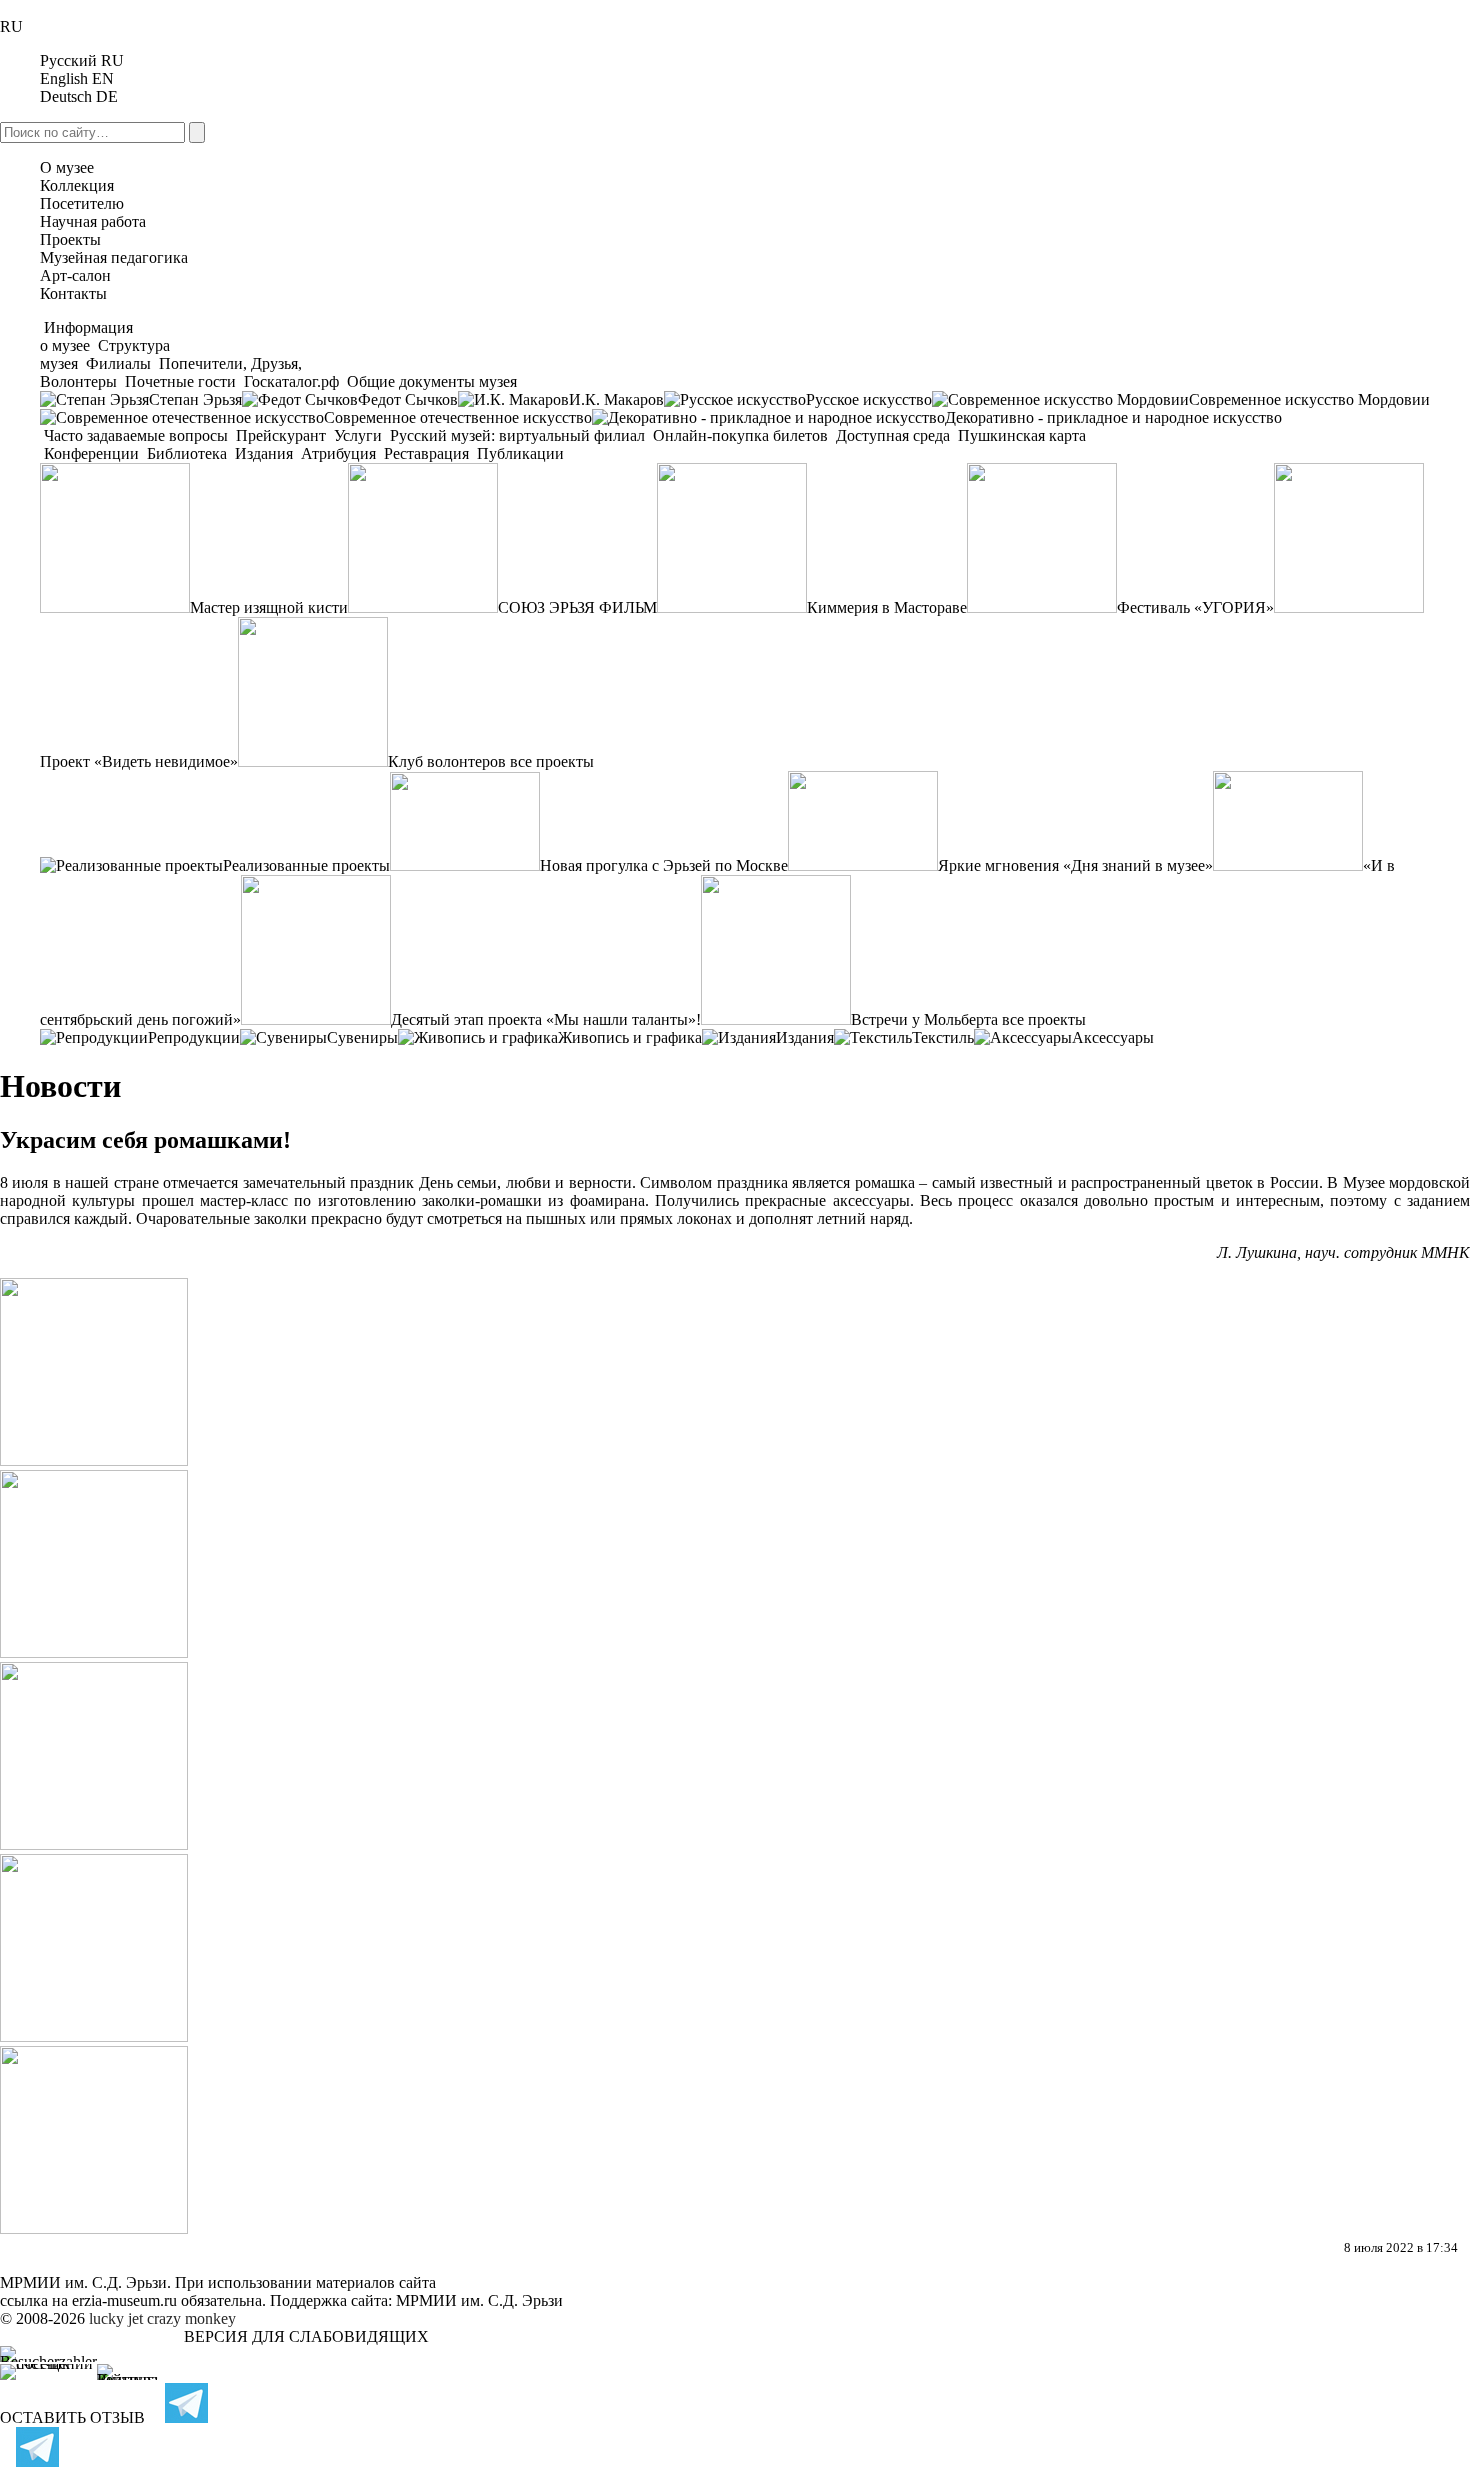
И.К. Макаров (616, 399)
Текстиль (943, 1037)
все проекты (552, 761)
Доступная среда (893, 435)
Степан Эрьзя (195, 399)
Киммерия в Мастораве (887, 607)
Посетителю (82, 203)
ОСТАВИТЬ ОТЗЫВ (72, 2417)
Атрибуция (338, 453)
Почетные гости (180, 381)
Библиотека (187, 453)
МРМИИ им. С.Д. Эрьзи (479, 2300)
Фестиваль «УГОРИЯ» (1195, 607)
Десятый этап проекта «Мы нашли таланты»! (546, 1019)
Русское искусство (869, 399)
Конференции (91, 453)
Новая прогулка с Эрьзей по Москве (664, 865)
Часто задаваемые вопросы (136, 435)
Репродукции (194, 1037)
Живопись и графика (630, 1037)
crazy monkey (191, 2318)
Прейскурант (281, 435)
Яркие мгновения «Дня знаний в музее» (1075, 865)
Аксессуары (1113, 1037)
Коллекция (77, 185)
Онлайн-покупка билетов (740, 435)
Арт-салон (75, 275)
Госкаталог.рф (291, 381)
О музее (67, 167)
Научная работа (93, 221)
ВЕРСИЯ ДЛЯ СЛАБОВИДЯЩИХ (306, 2336)
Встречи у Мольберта (924, 1019)
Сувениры (362, 1037)
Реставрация (426, 453)
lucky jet (116, 2318)
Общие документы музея (430, 381)
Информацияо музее (86, 336)
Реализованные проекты (306, 865)
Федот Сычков (408, 399)
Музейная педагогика (114, 257)
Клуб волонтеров (447, 761)
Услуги (358, 435)
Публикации (518, 453)
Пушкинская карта (1020, 435)
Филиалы (118, 363)
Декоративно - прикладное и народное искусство (1113, 417)
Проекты (70, 239)
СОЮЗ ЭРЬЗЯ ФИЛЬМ (577, 607)
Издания (264, 453)
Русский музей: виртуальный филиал (517, 435)
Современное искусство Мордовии (1309, 399)
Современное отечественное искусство (458, 417)
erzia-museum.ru (124, 2300)
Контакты (73, 293)
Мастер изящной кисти (269, 607)
